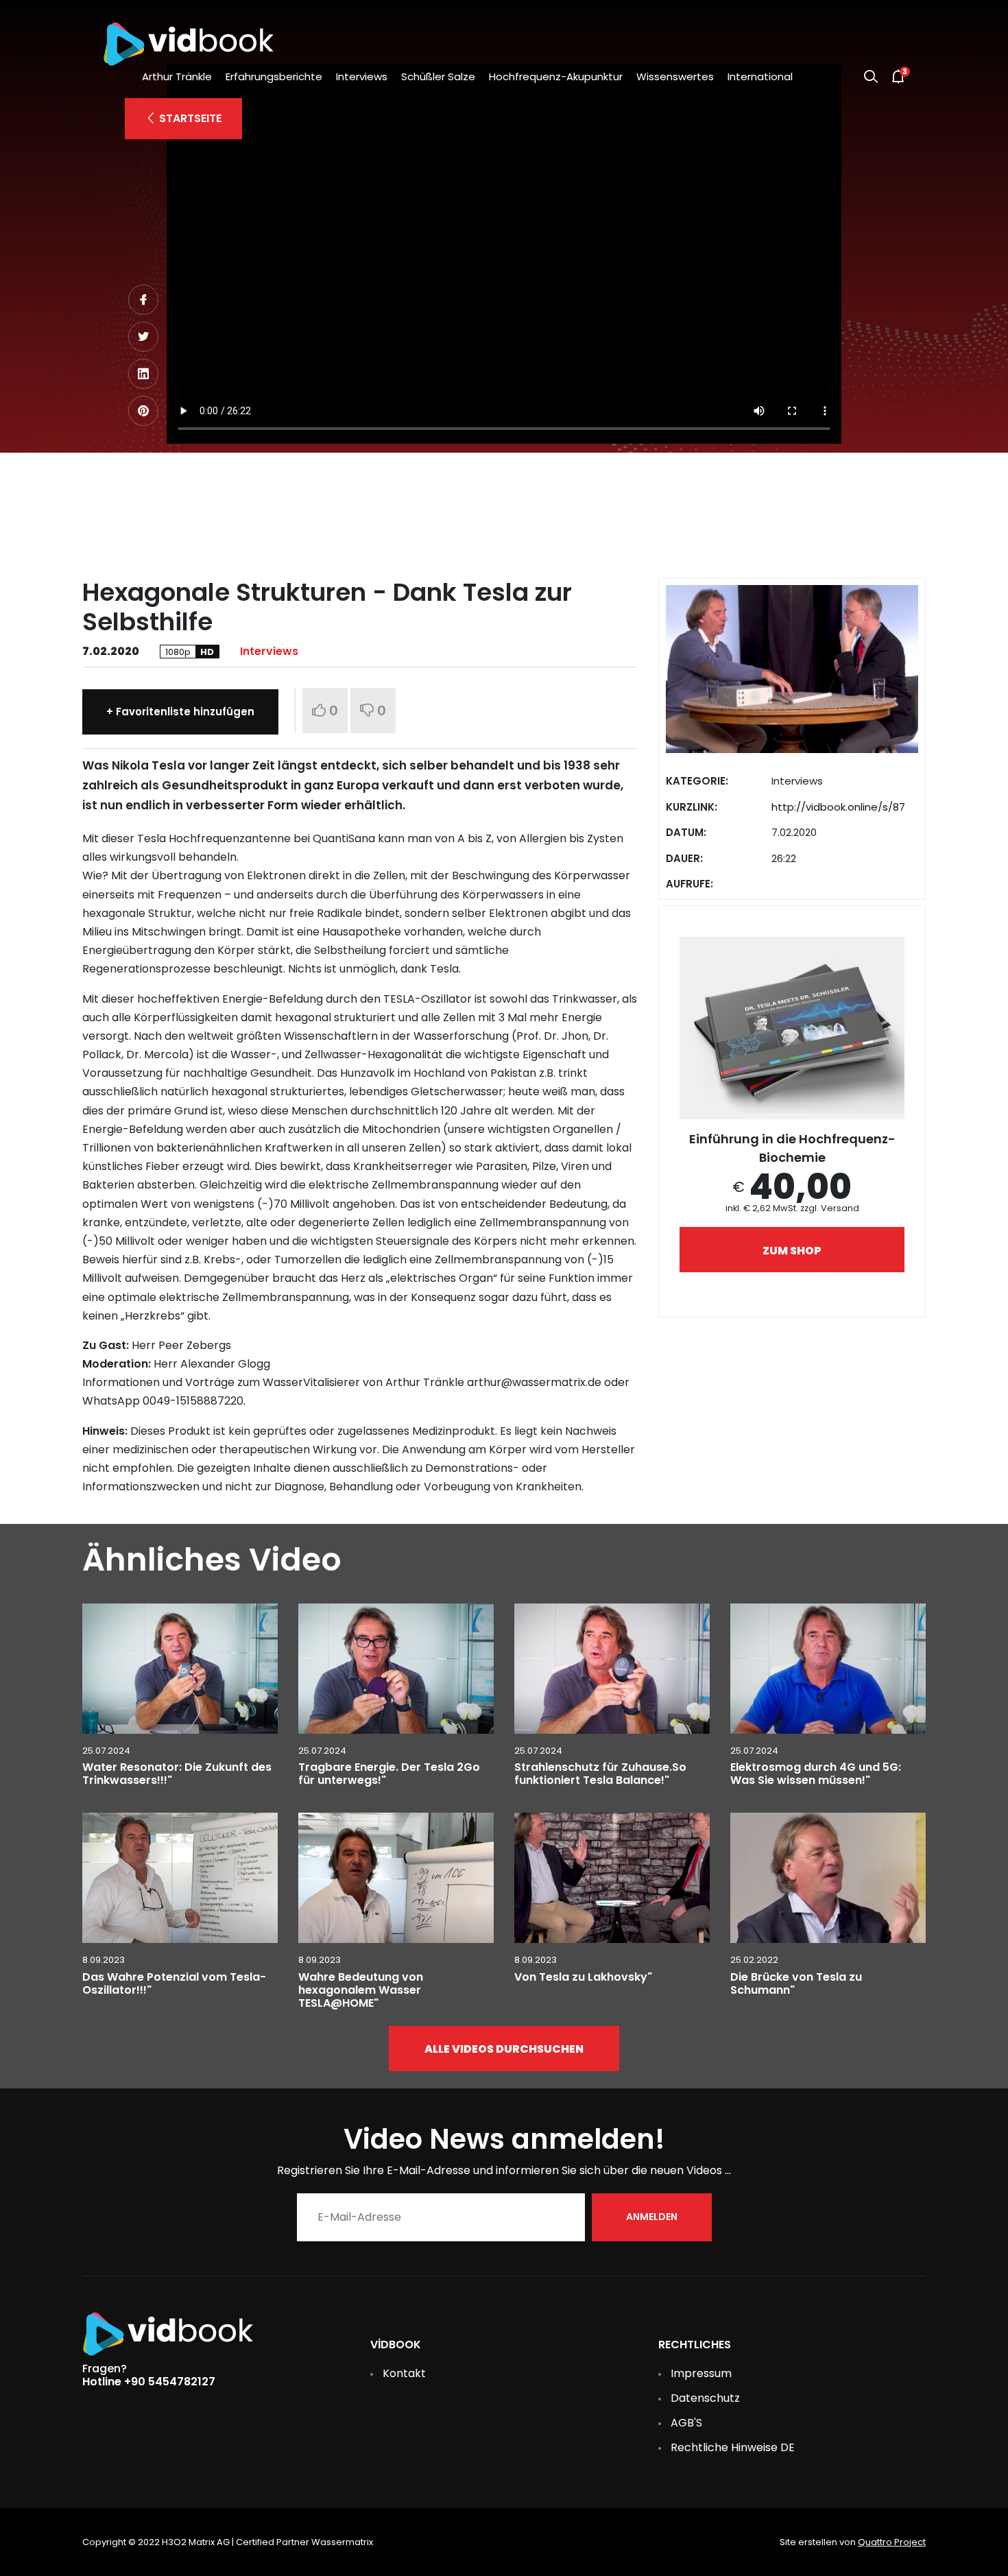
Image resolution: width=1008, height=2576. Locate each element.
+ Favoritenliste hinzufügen (180, 712)
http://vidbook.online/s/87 (838, 807)
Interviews (362, 76)
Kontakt (404, 2373)
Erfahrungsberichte (274, 76)
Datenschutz (705, 2398)
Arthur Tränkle (177, 76)
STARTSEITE (189, 118)
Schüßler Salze (438, 76)
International (760, 76)
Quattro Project (892, 2542)
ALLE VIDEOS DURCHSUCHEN (504, 2049)
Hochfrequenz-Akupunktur (556, 76)
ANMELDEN (652, 2217)
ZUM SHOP (792, 1251)
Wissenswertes (675, 76)
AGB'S (686, 2423)
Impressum (701, 2373)
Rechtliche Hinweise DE (733, 2447)
